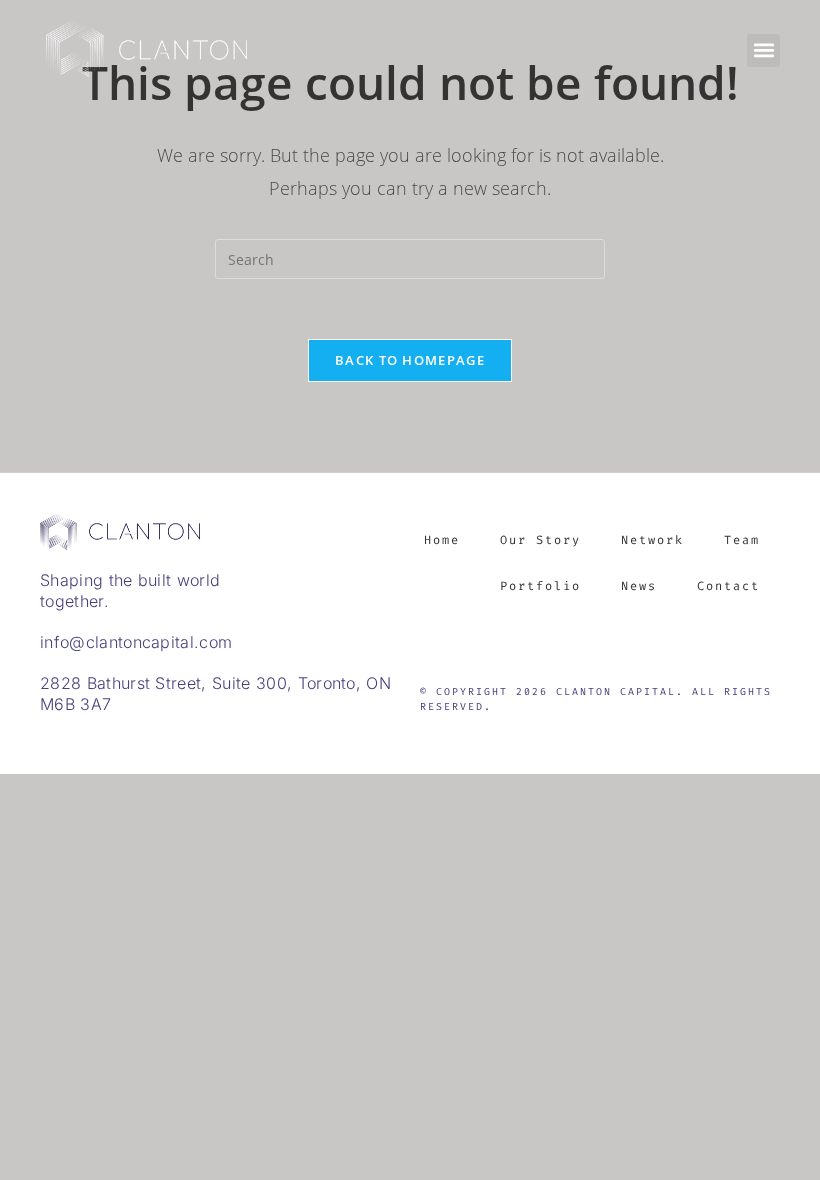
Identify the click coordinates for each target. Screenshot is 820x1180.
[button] (763, 50)
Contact (728, 586)
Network (652, 540)
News (639, 586)
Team (742, 540)
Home (442, 540)
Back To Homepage (410, 360)
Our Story (540, 540)
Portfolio (540, 586)
